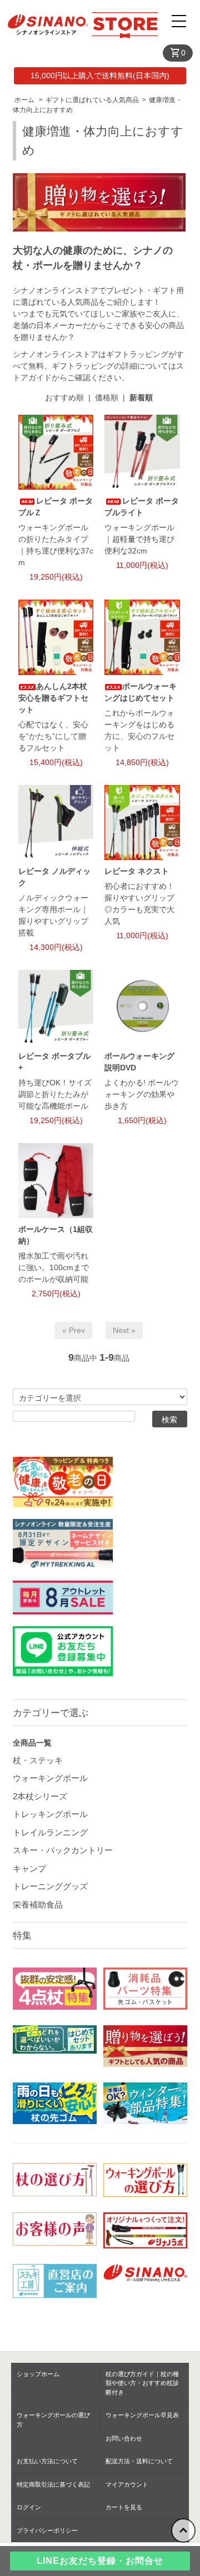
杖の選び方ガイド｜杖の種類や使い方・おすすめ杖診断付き (142, 2383)
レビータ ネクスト (137, 871)
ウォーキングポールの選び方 (53, 2420)
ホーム (24, 100)
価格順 (107, 398)
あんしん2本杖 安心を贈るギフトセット (53, 698)
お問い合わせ (124, 2438)
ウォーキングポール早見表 (142, 2415)
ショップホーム (38, 2374)
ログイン (29, 2507)
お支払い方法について (47, 2461)
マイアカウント (127, 2484)
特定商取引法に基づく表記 (53, 2484)
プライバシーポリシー (47, 2530)
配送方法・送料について (139, 2461)
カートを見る (124, 2507)
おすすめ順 (64, 398)
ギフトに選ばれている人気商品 (92, 100)
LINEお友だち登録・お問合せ (100, 2561)
